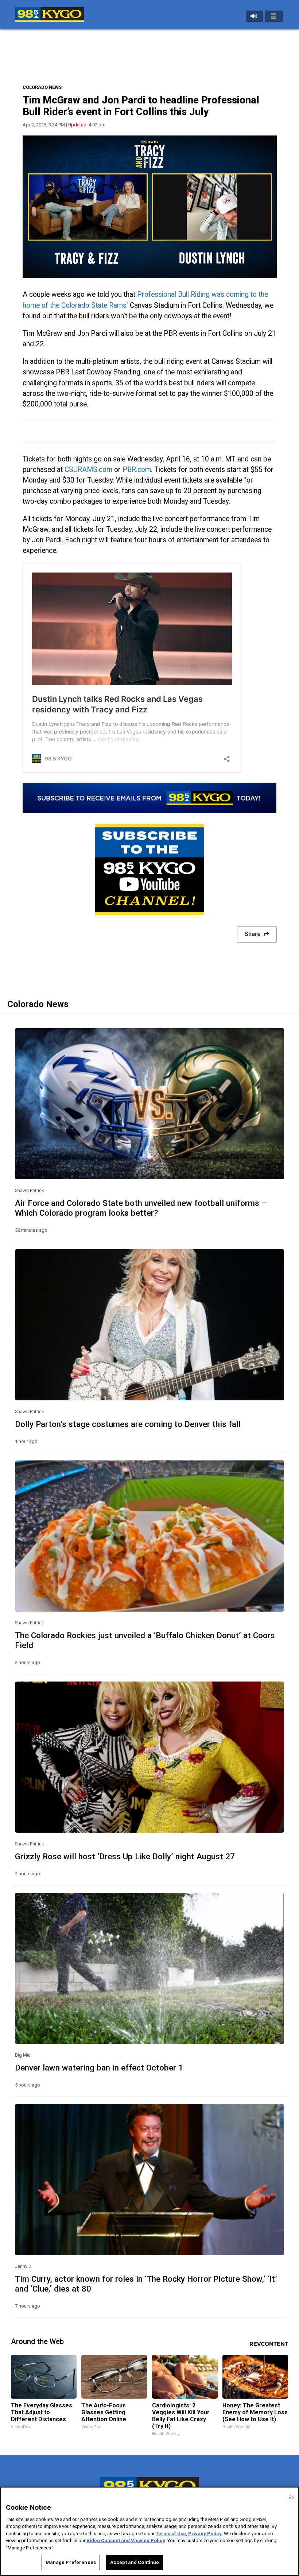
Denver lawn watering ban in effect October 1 (99, 2068)
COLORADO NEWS (42, 87)
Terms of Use (171, 2534)
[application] (150, 207)
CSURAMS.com (88, 470)
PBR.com (137, 470)
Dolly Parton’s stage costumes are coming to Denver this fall (128, 1424)
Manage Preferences (71, 2562)
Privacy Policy (205, 2534)
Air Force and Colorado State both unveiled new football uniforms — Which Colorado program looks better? (141, 1208)
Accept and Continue (135, 2562)
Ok (291, 2496)
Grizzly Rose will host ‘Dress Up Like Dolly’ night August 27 (125, 1856)
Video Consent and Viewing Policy (126, 2540)
